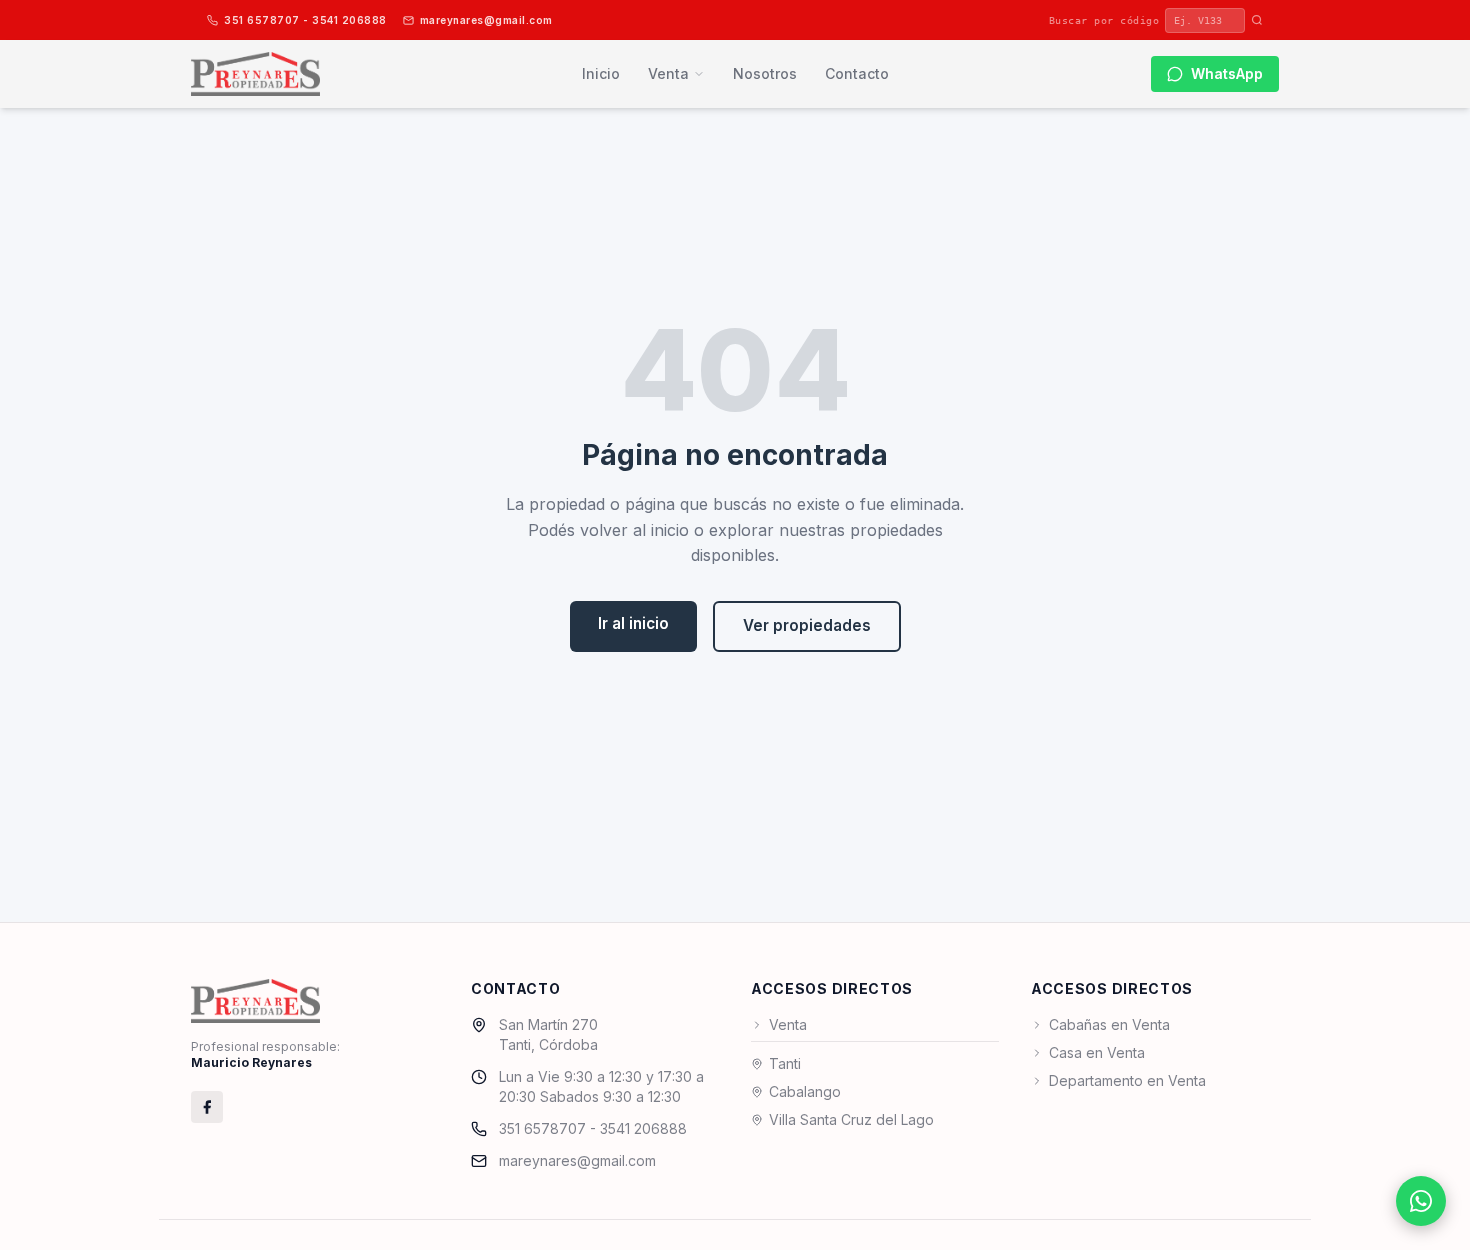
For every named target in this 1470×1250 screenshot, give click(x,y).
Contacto (857, 73)
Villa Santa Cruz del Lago (851, 1119)
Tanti (785, 1063)
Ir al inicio (633, 623)
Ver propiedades (807, 625)
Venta (668, 73)
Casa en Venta (1097, 1052)
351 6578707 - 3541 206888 (305, 20)
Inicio (601, 73)
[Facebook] (207, 1107)
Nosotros (765, 73)
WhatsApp (1227, 73)
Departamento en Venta (1127, 1080)
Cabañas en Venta (1109, 1024)
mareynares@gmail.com (486, 20)
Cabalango (805, 1091)
